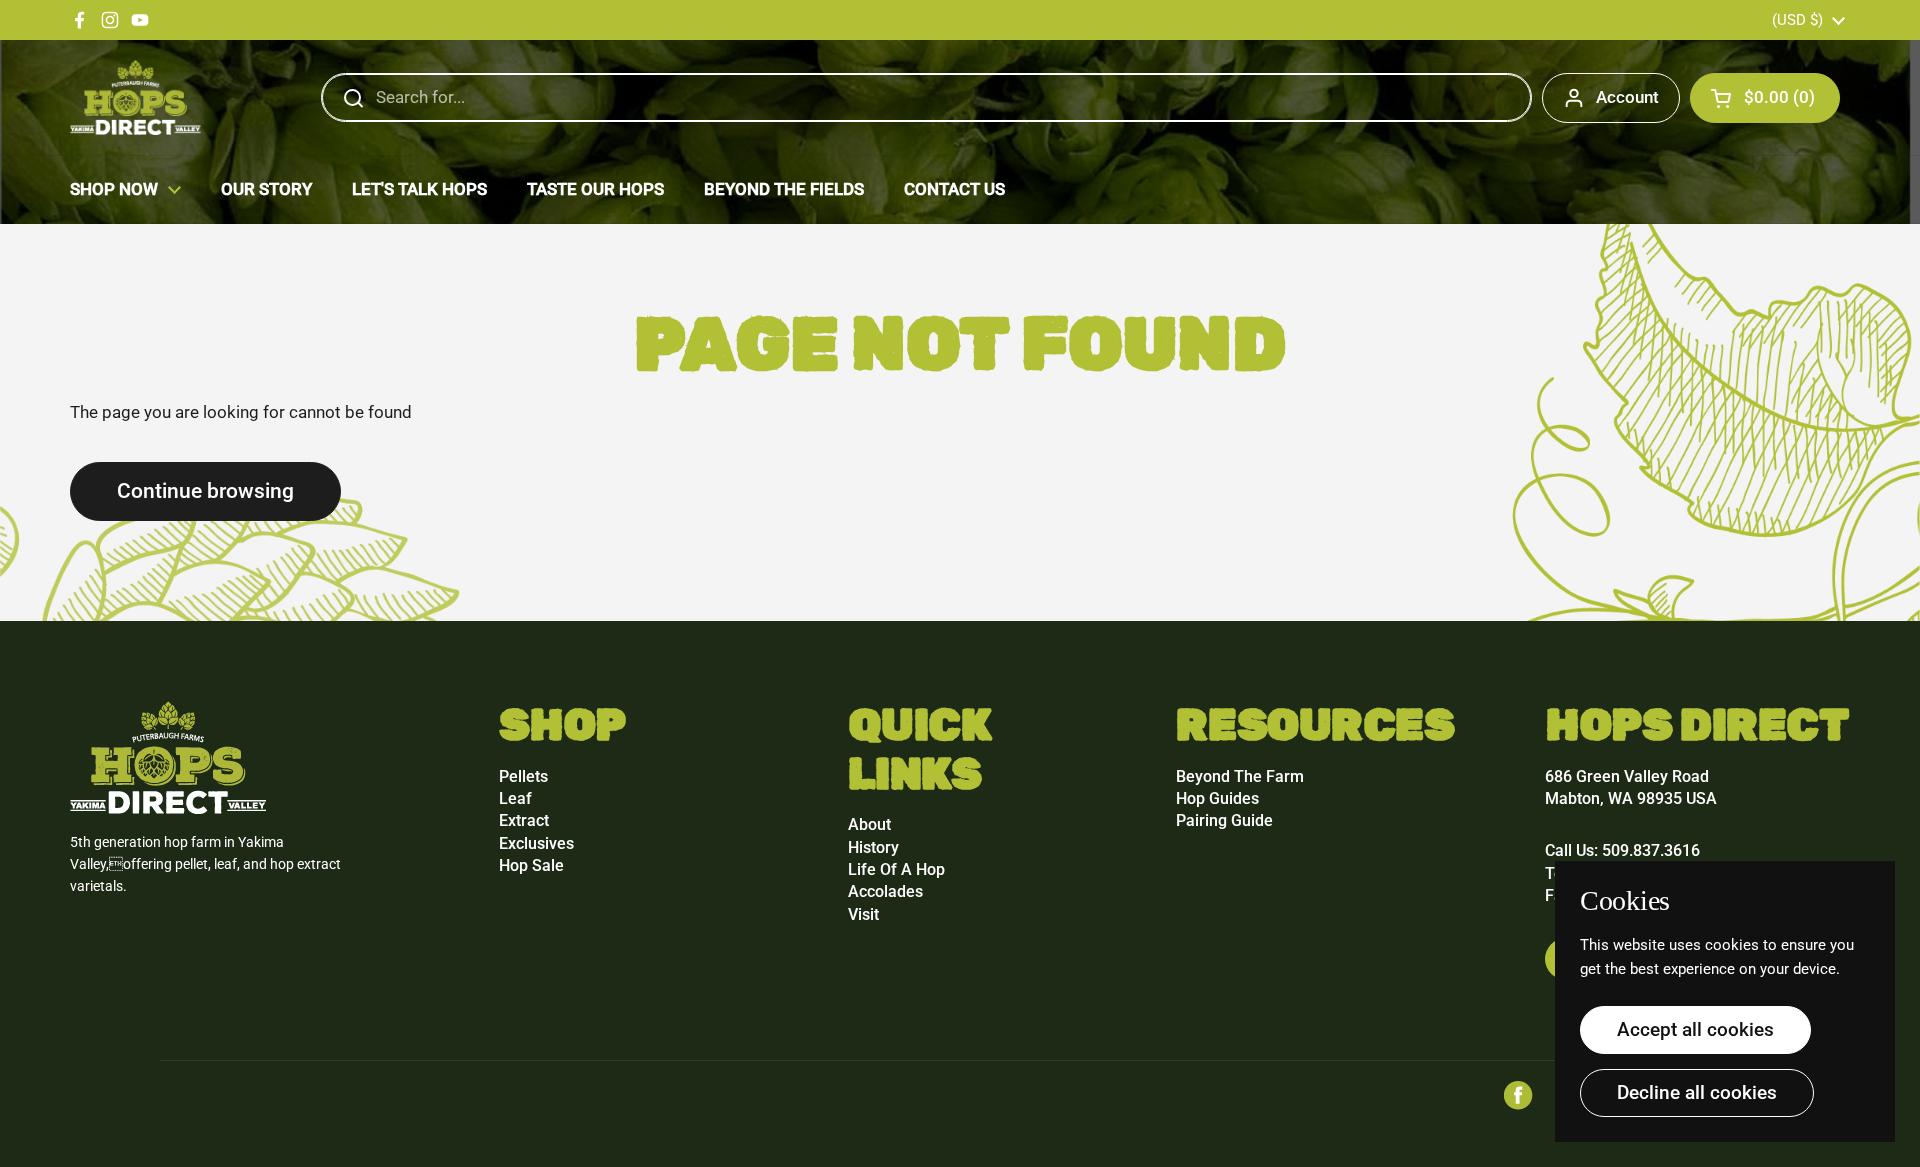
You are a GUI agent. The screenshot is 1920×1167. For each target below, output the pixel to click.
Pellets (523, 776)
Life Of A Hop (896, 869)
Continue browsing (205, 490)
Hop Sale (531, 865)
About (869, 824)
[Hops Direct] (135, 97)
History (873, 847)
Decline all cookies (1697, 1092)
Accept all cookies (1695, 1029)
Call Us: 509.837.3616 (1622, 850)
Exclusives (536, 843)
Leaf (515, 798)
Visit (863, 914)
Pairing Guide (1224, 820)
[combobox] (926, 98)
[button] (1765, 98)
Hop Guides (1217, 798)
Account (1627, 97)
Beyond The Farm (1240, 776)
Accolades (885, 891)
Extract (524, 820)
